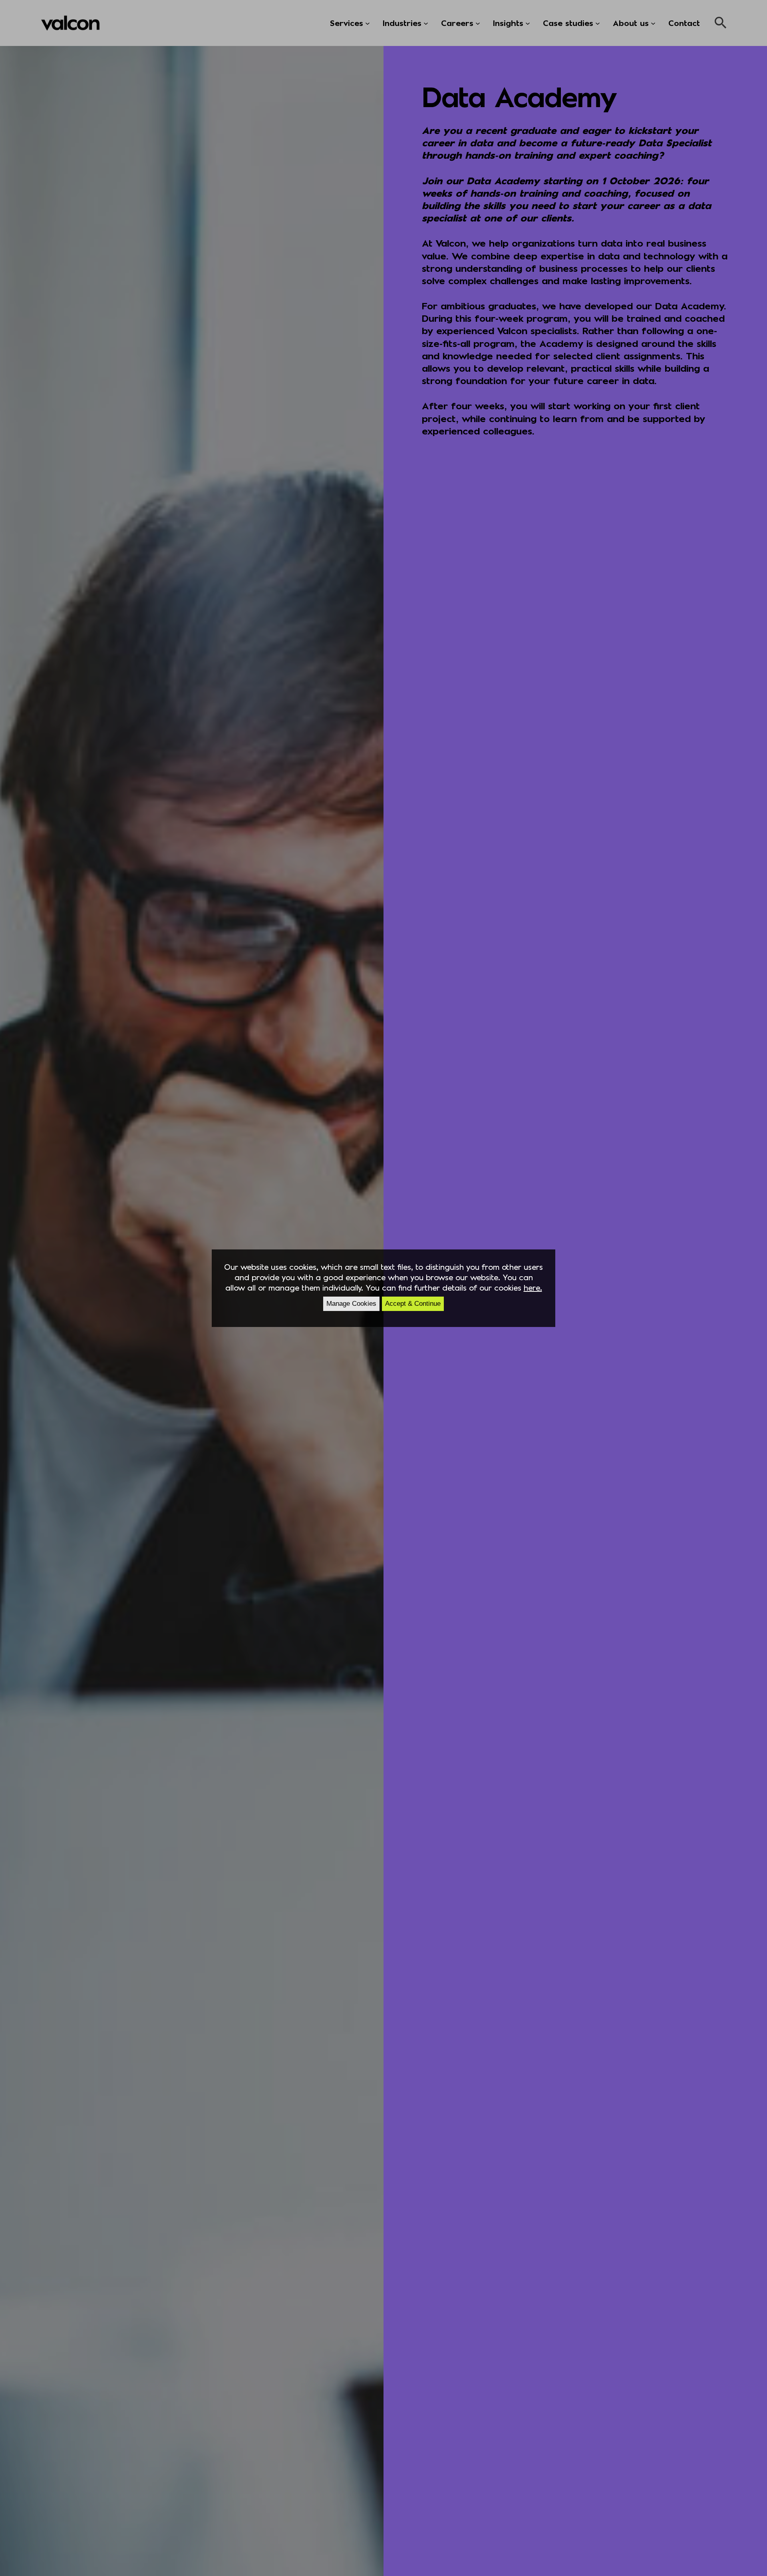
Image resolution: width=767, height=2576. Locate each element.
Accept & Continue (413, 1304)
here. (533, 1287)
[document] (383, 1288)
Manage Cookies (351, 1304)
